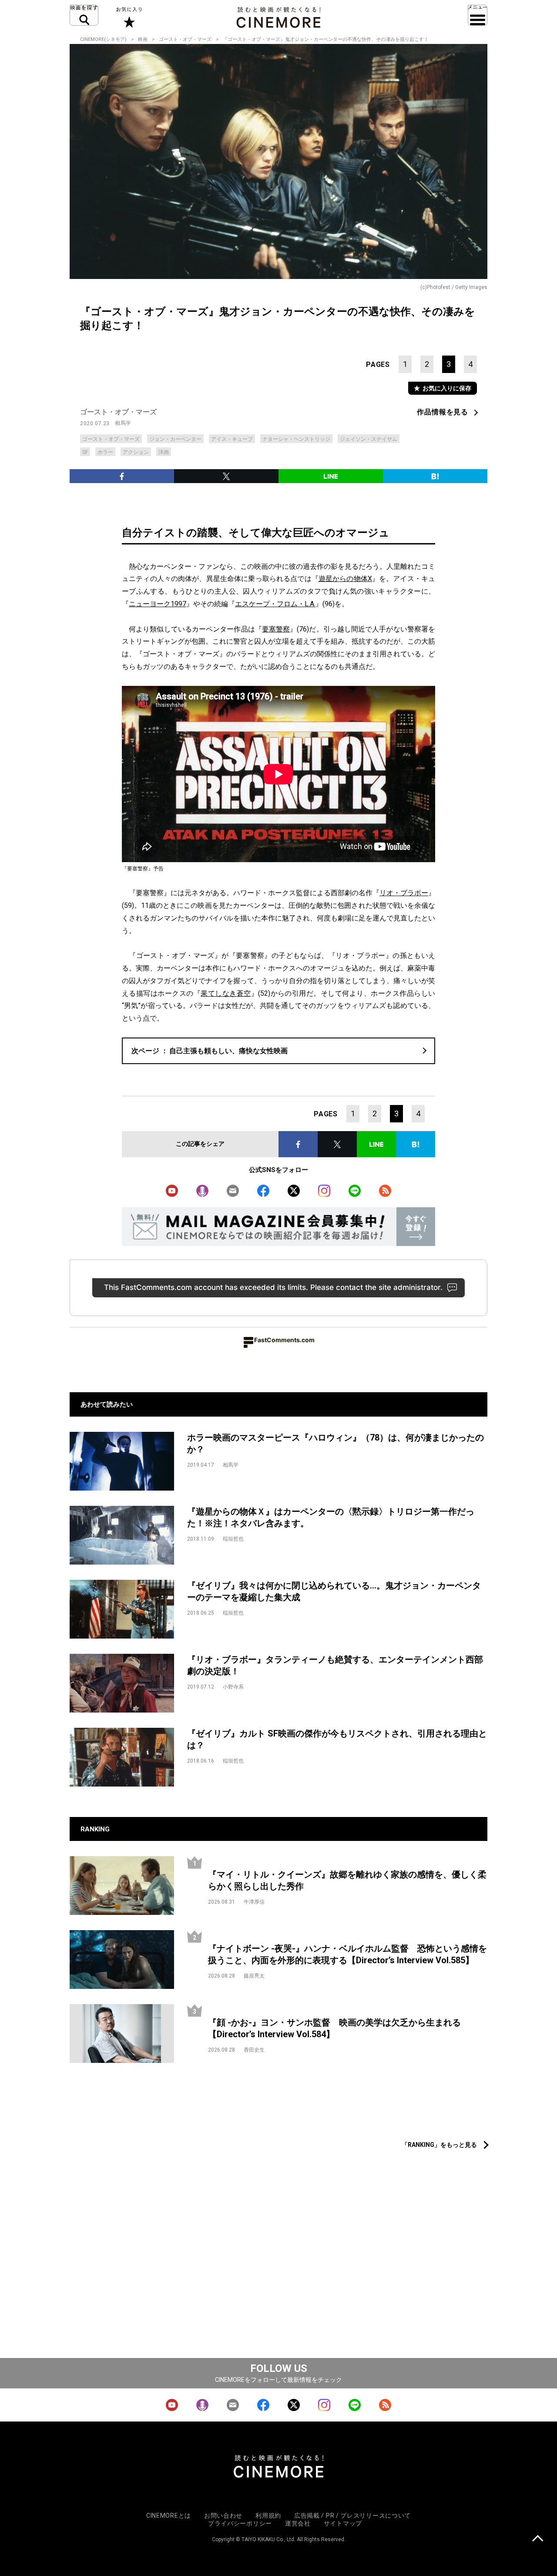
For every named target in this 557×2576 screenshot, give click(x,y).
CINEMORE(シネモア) (103, 39)
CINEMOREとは (169, 2516)
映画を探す (84, 15)
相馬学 (123, 423)
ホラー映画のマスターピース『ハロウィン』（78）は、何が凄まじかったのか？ (336, 1443)
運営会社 (298, 2523)
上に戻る (538, 2539)
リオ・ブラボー (404, 893)
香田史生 (254, 2050)
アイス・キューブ (232, 439)
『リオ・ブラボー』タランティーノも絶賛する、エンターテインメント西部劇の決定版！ (335, 1665)
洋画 (164, 452)
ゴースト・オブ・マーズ (185, 39)
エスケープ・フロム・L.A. (275, 604)
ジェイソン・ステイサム (369, 439)
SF (85, 452)
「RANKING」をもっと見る (439, 2145)
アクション (136, 452)
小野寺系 (233, 1687)
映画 (143, 39)
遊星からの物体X (345, 579)
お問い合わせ (223, 2516)
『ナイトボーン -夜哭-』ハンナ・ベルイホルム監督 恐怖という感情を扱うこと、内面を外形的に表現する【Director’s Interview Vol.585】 (347, 1954)
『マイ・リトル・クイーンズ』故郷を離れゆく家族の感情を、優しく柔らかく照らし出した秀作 (347, 1880)
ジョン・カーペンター (175, 439)
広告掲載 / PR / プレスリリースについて (352, 2516)
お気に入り (129, 17)
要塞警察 (276, 629)
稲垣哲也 (233, 1539)
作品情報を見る (443, 412)
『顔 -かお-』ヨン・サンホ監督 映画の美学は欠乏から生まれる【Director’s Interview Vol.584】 (334, 2028)
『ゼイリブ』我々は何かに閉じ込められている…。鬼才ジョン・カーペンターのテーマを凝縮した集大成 (334, 1591)
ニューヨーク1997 (158, 604)
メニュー (478, 15)
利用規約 (268, 2516)
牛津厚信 (254, 1902)
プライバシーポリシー (240, 2523)
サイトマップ (343, 2523)
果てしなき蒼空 (226, 993)
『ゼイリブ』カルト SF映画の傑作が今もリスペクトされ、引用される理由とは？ (337, 1739)
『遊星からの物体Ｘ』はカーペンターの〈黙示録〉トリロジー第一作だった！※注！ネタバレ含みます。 (331, 1517)
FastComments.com (284, 1340)
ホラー (105, 452)
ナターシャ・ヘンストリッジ (296, 439)
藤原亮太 (254, 1976)
